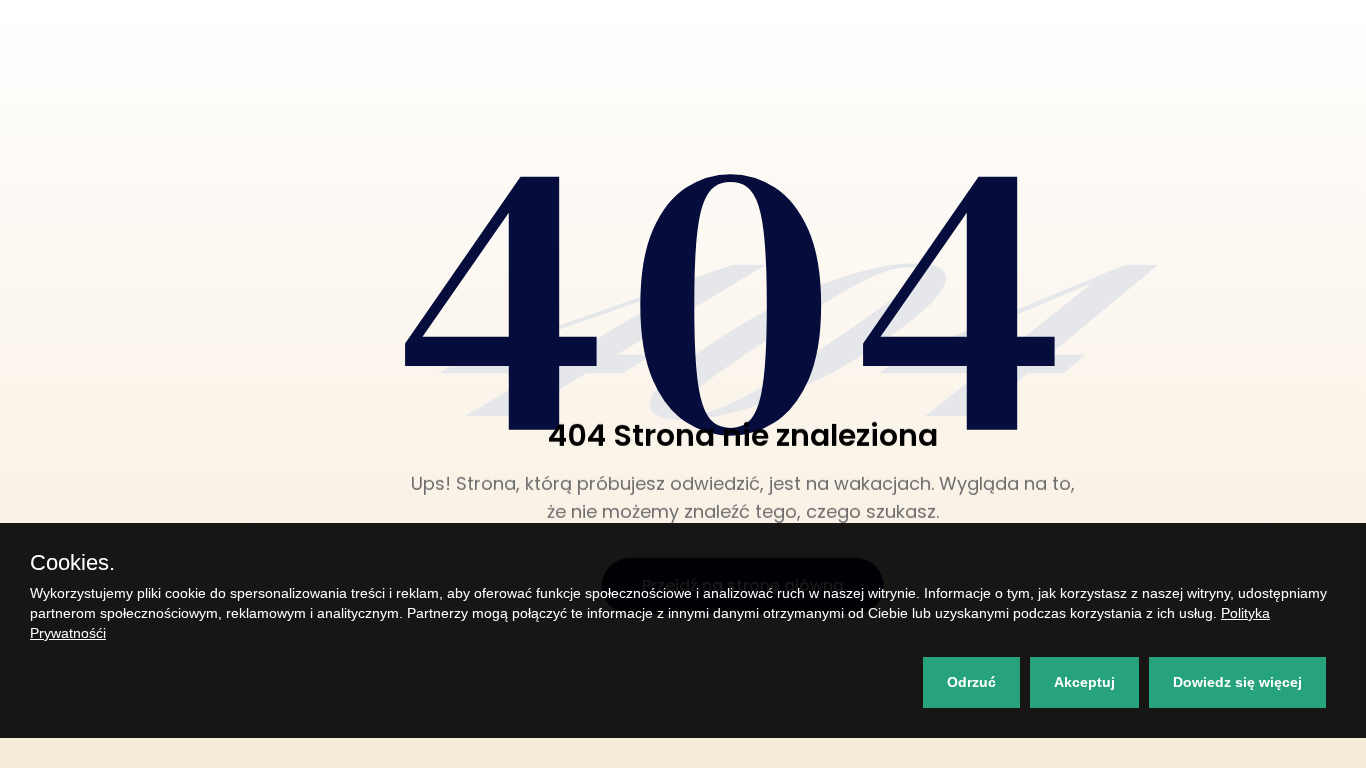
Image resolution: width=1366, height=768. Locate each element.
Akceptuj (1084, 682)
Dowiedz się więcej (1237, 682)
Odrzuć (971, 682)
